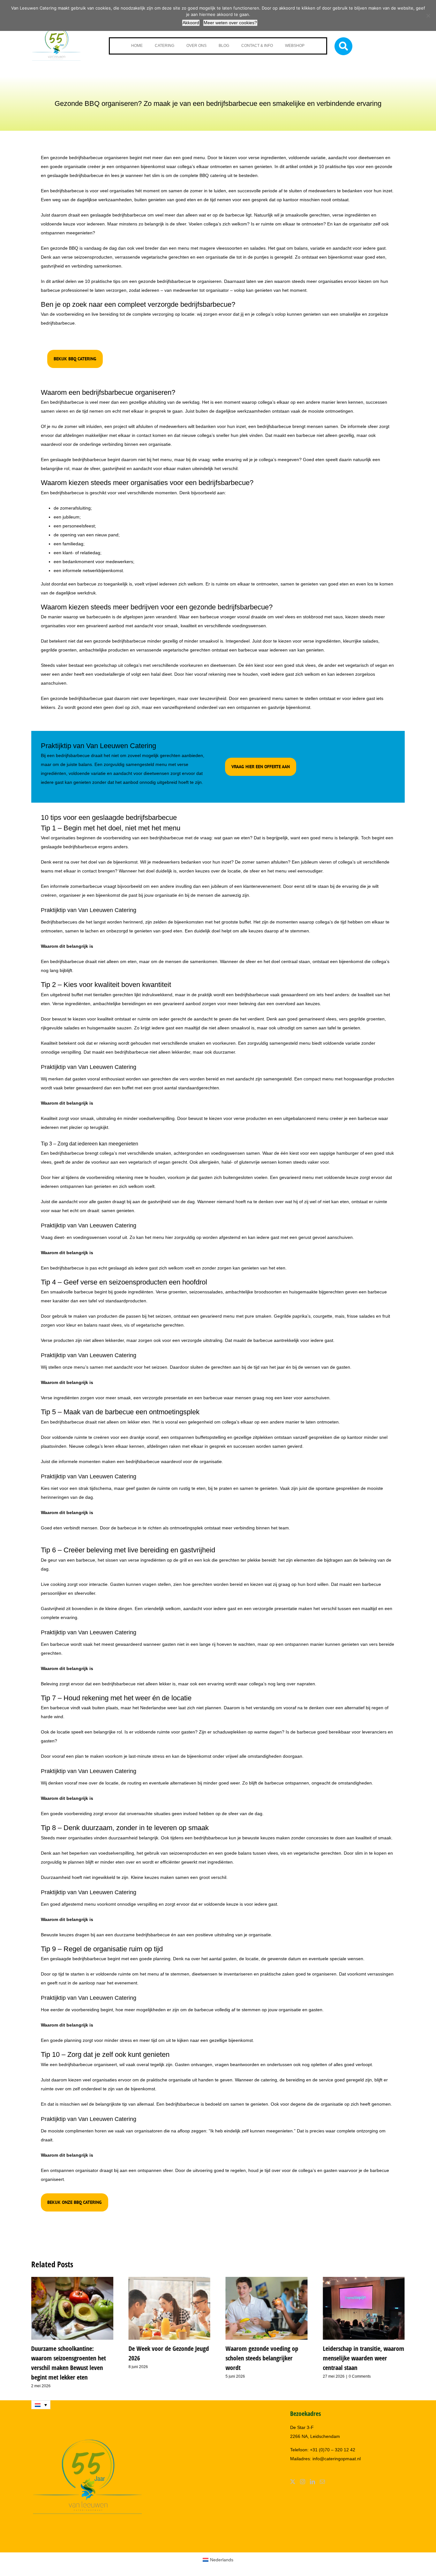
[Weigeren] (428, 16)
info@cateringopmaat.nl (337, 2459)
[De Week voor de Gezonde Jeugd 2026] (169, 2279)
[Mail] (322, 2482)
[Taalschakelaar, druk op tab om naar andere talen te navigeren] (41, 2405)
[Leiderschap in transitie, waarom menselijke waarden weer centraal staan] (364, 2279)
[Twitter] (293, 2482)
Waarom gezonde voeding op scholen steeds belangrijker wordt (262, 2358)
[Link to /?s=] (343, 46)
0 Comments (360, 2376)
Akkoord (191, 23)
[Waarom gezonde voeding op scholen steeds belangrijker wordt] (267, 2279)
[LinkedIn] (312, 2482)
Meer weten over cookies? (230, 23)
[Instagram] (303, 2482)
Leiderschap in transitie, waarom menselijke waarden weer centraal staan (363, 2358)
